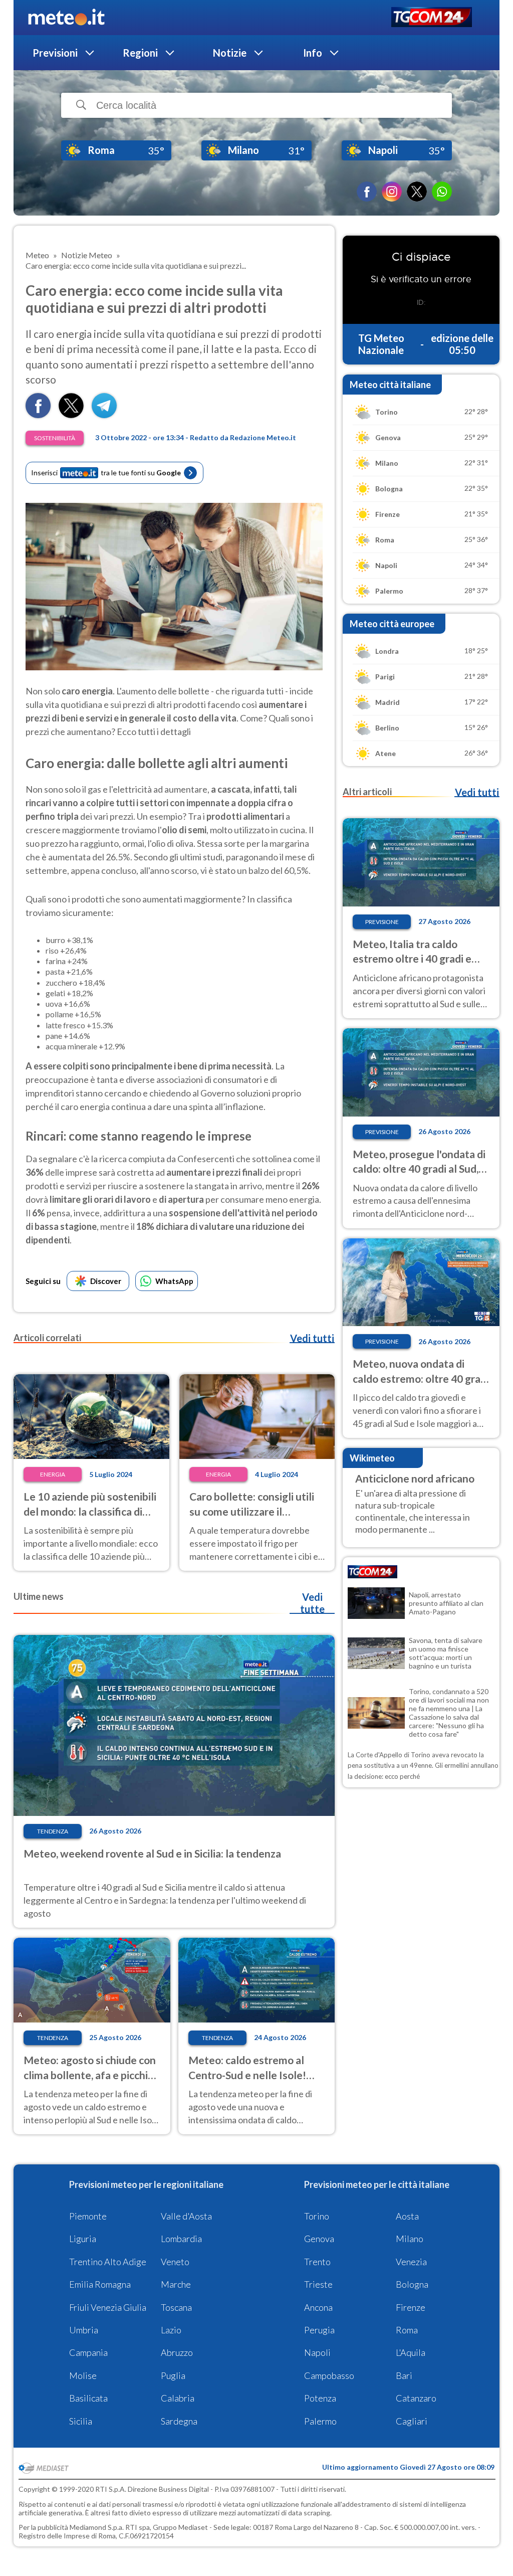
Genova (319, 2239)
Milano (410, 2239)
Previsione (382, 922)
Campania (88, 2352)
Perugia (319, 2330)
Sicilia (81, 2421)
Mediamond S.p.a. (97, 2527)
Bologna (412, 2284)
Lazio (171, 2330)
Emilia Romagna (100, 2284)
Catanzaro (416, 2398)
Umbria (84, 2330)
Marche (176, 2284)
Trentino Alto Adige (108, 2262)
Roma (407, 2330)
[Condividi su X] (71, 415)
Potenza (320, 2398)
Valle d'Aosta (186, 2216)
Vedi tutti (312, 1338)
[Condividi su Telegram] (104, 415)
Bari (404, 2375)
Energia (53, 1474)
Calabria (178, 2398)
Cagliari (412, 2421)
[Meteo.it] (66, 18)
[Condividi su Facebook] (38, 415)
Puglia (173, 2375)
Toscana (176, 2307)
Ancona (318, 2307)
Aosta (407, 2216)
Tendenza (53, 1831)
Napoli (317, 2352)
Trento (317, 2262)
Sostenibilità (55, 438)
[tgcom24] (432, 18)
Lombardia (181, 2239)
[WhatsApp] (442, 192)
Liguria (83, 2239)
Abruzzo (177, 2352)
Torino (317, 2216)
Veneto (175, 2262)
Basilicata (88, 2398)
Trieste (318, 2284)
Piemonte (88, 2216)
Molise (83, 2375)
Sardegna (179, 2421)
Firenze (411, 2307)
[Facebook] (367, 192)
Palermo (320, 2421)
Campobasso (329, 2375)
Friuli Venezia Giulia (108, 2307)
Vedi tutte (312, 1603)
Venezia (411, 2262)
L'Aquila (411, 2352)
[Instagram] (392, 192)
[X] (417, 192)
